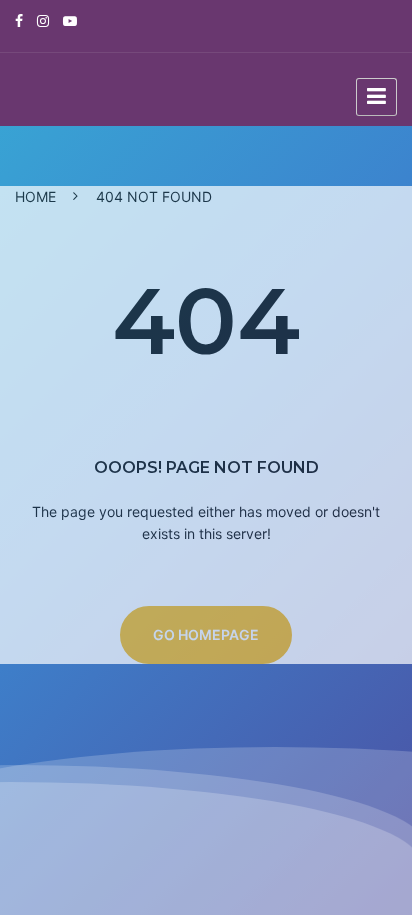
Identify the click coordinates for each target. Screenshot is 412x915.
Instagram (48, 21)
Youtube (75, 21)
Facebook (24, 21)
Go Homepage (206, 634)
